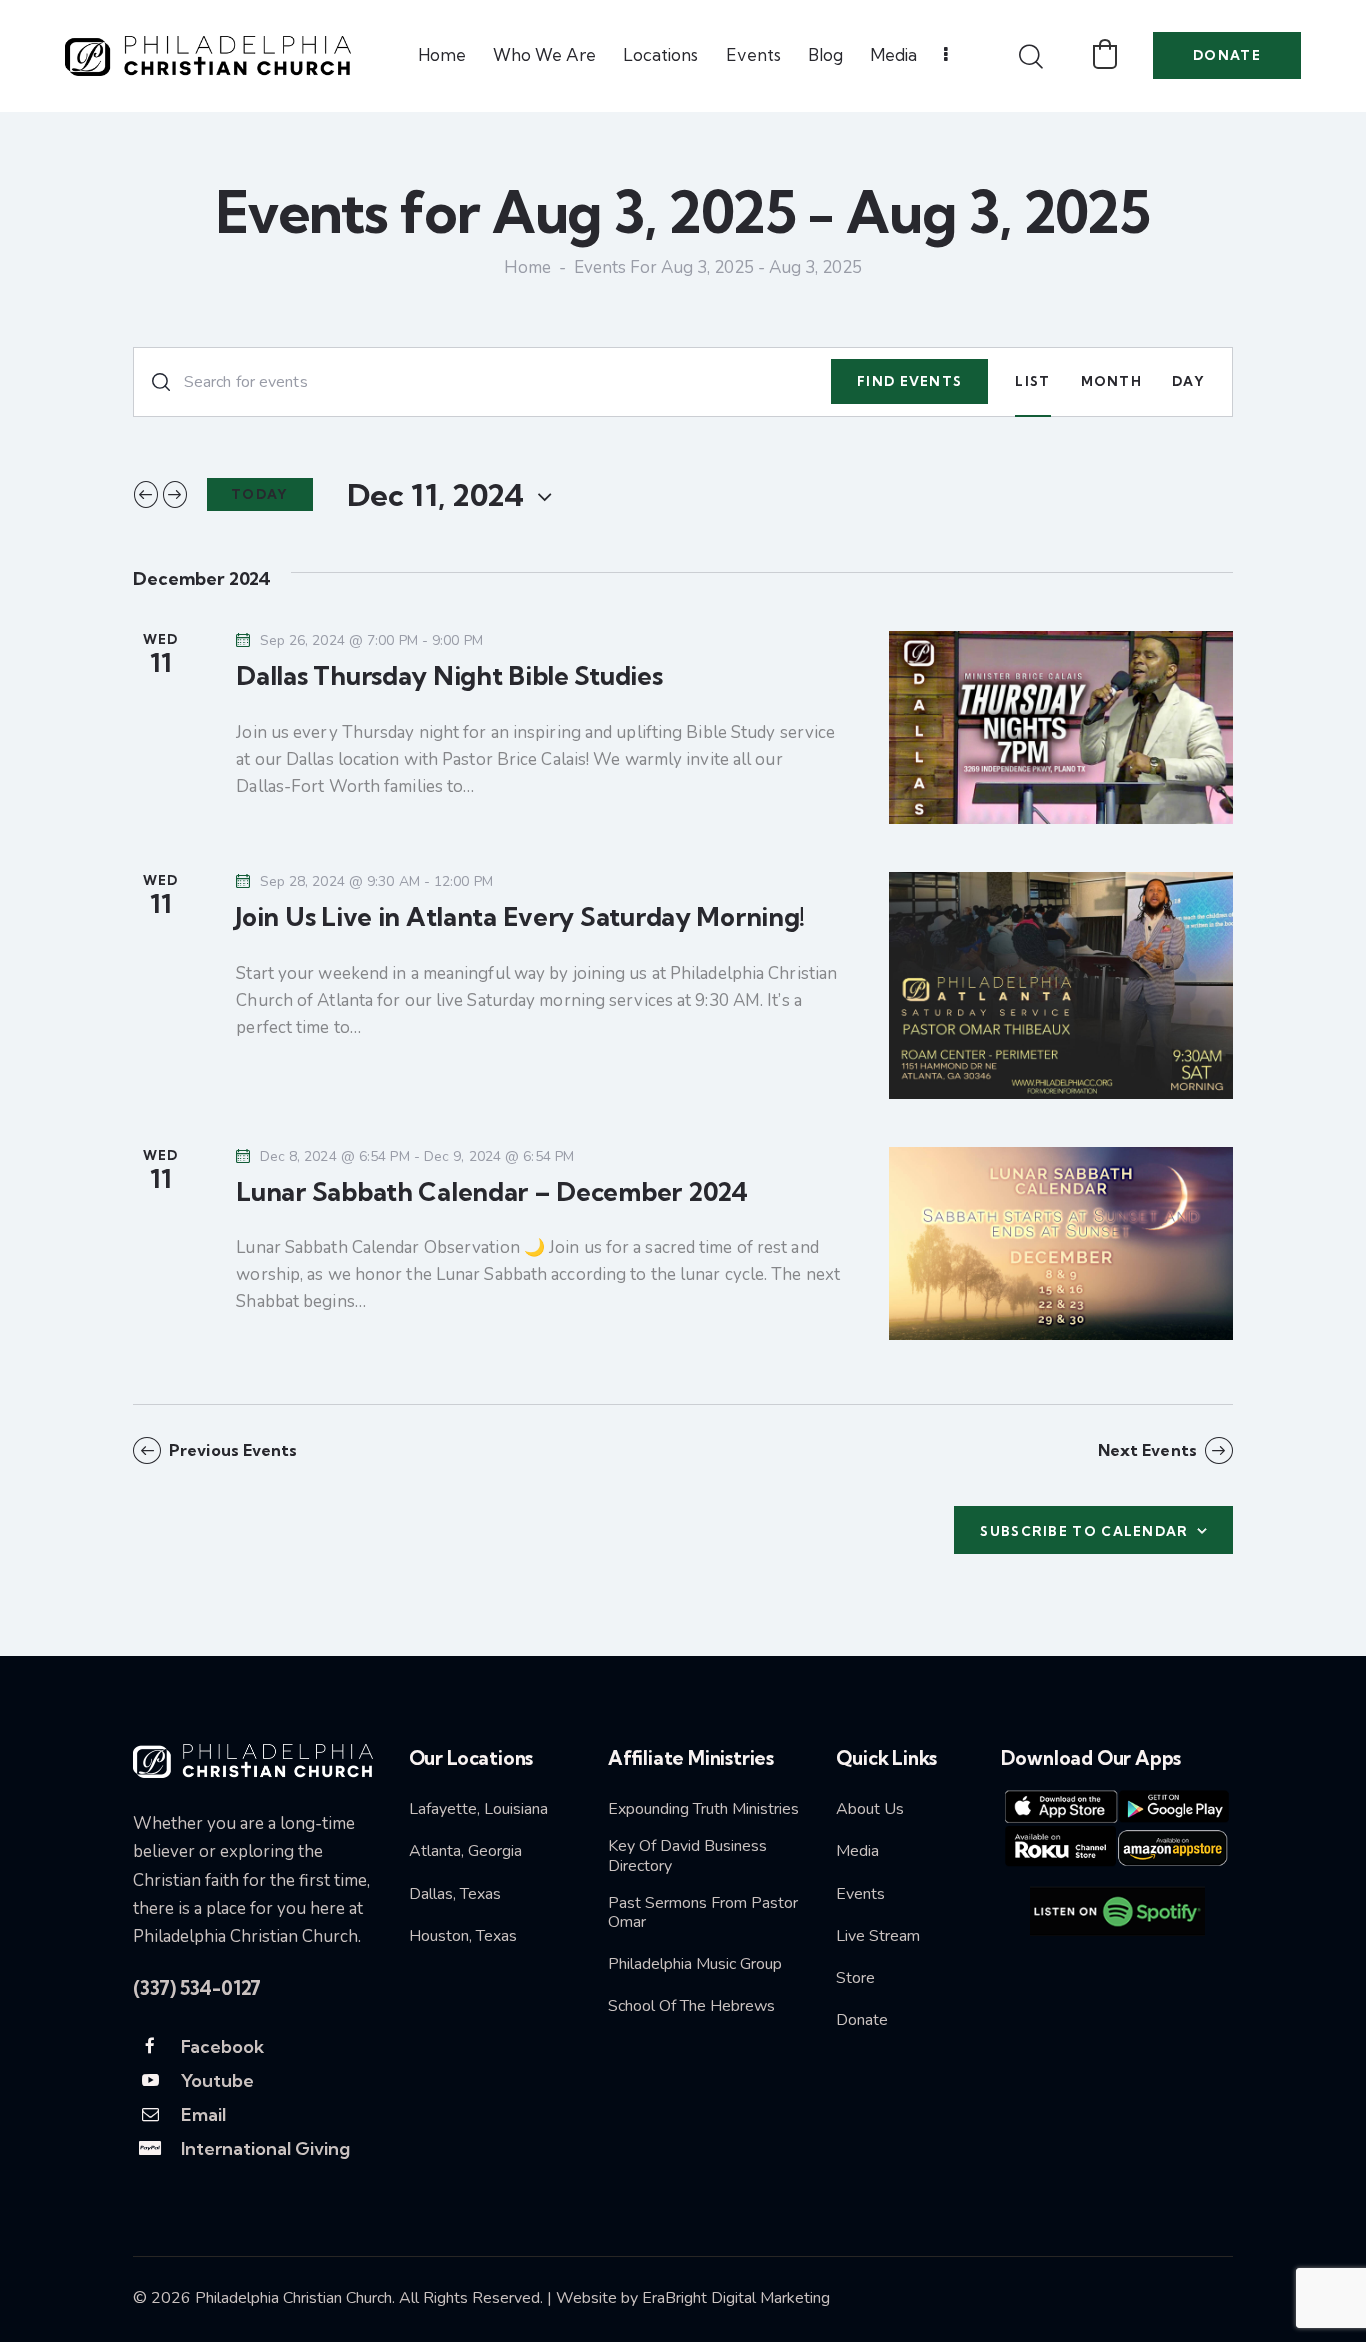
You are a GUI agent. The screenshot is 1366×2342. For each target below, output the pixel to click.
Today (260, 494)
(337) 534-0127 (197, 1988)
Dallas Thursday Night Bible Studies (449, 676)
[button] (1105, 54)
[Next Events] (175, 494)
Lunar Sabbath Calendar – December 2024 (491, 1192)
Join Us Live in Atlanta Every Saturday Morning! (520, 917)
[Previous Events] (146, 494)
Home (527, 269)
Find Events (909, 381)
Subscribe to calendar (1084, 1531)
